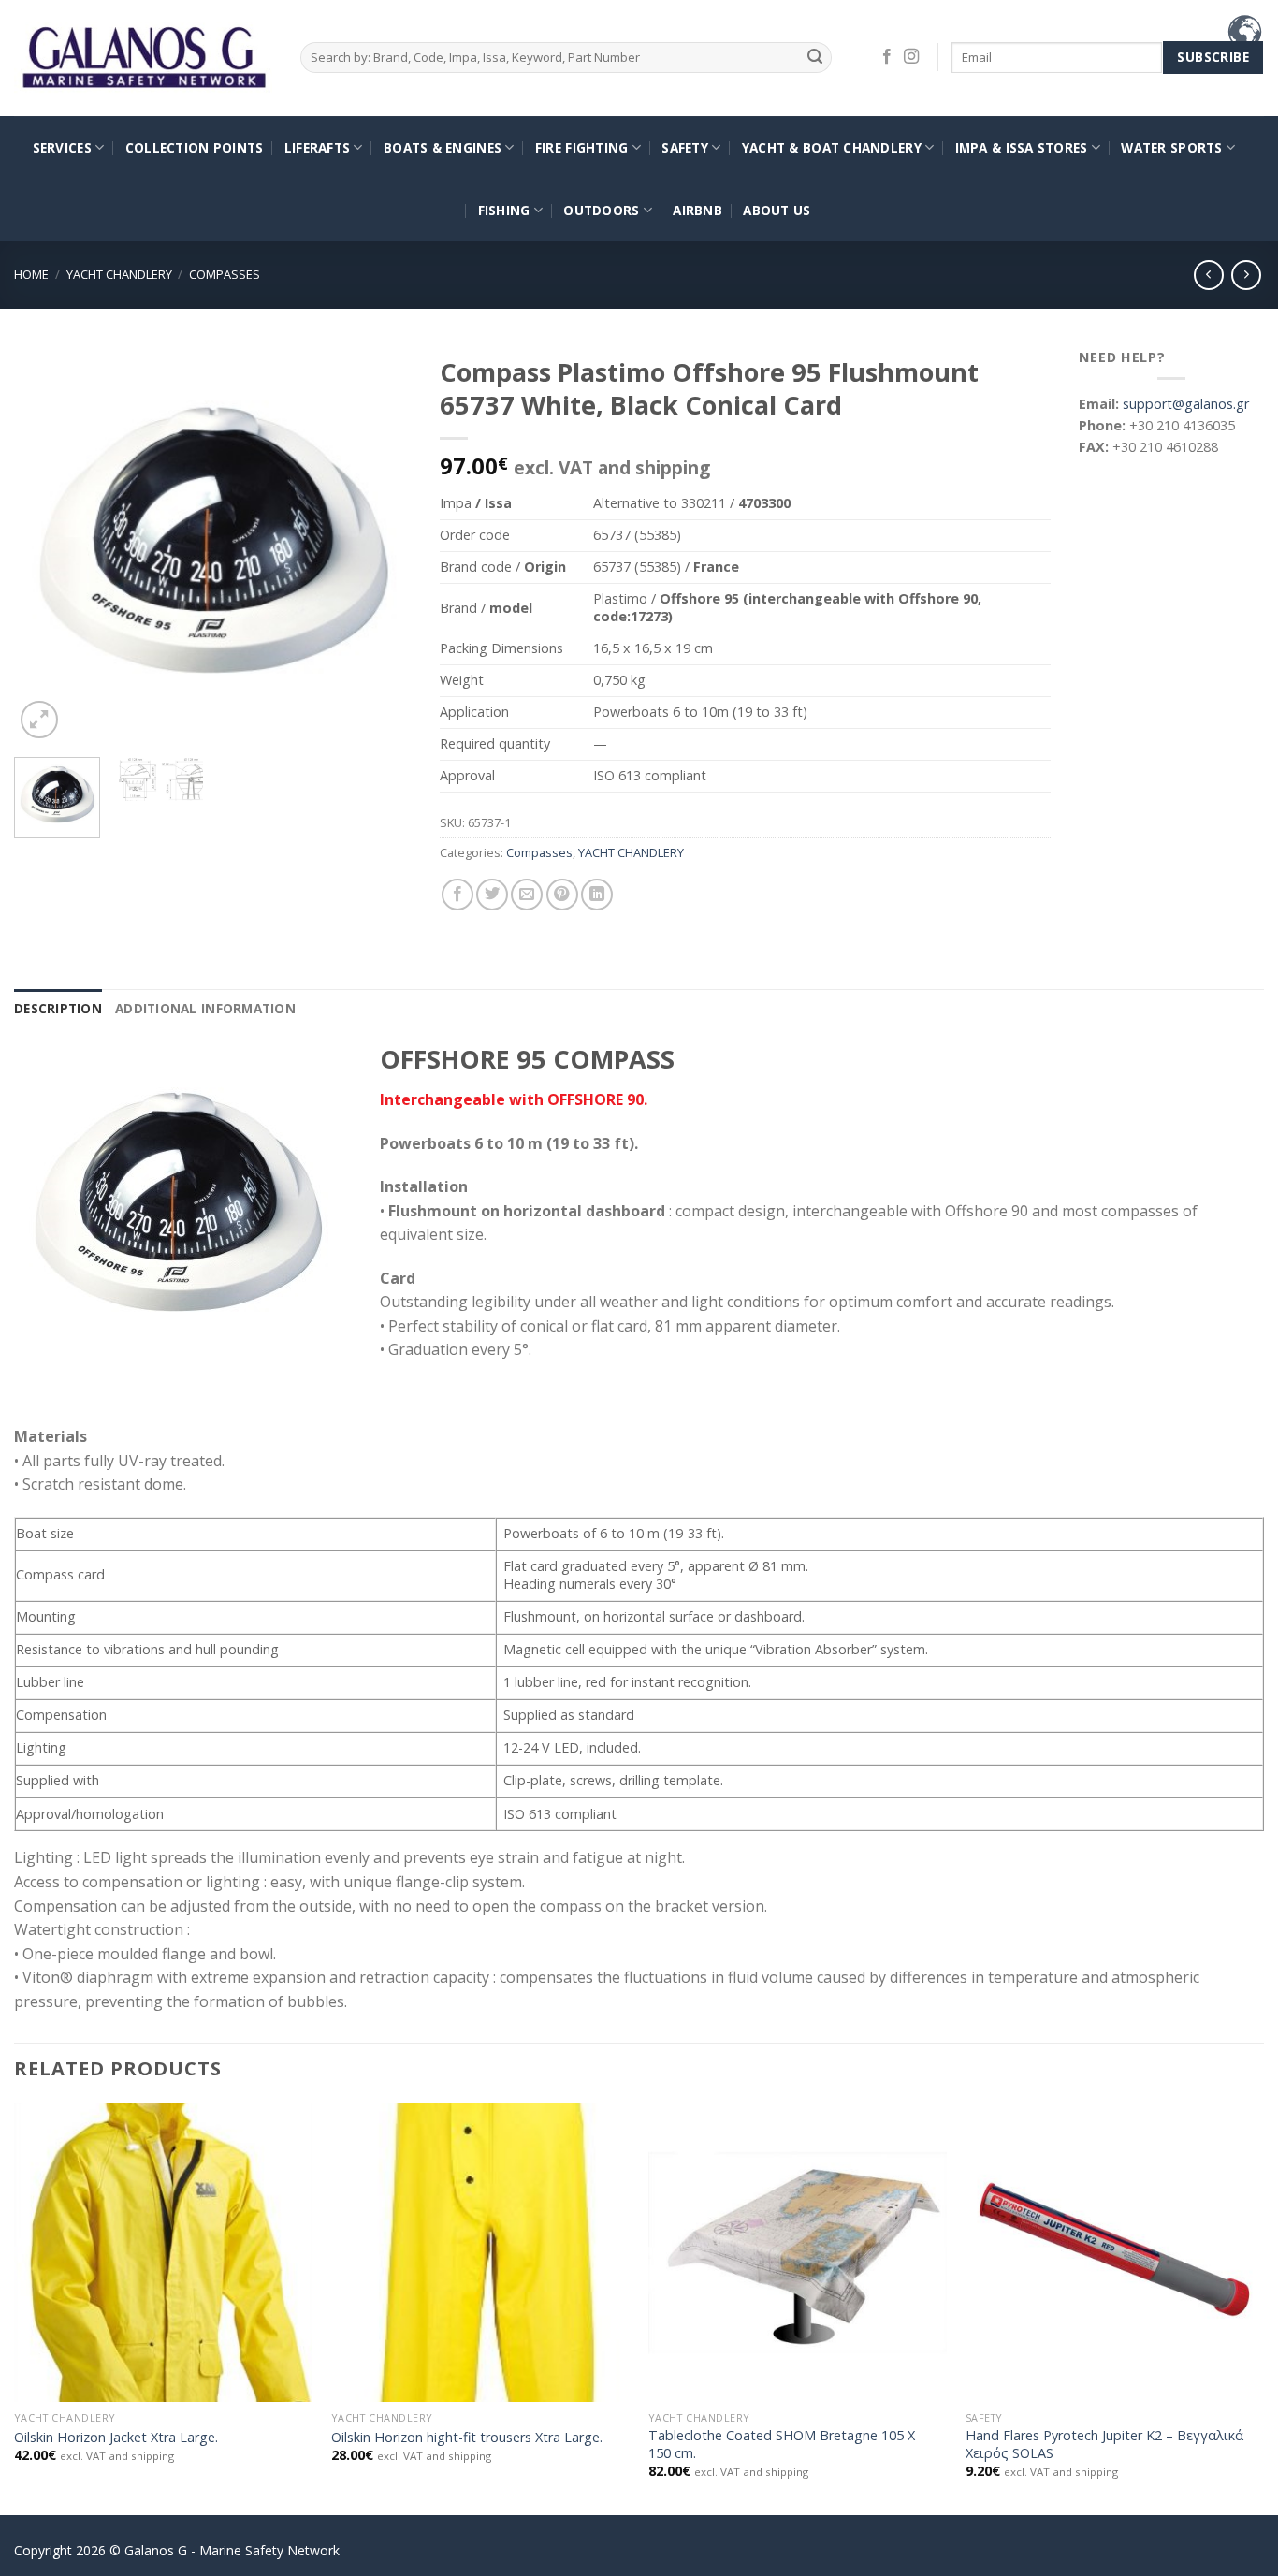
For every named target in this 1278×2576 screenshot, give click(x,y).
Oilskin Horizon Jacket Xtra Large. (116, 2438)
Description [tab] (58, 1008)
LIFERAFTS (317, 147)
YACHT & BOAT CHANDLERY (832, 147)
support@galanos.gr (1186, 404)
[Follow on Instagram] (911, 57)
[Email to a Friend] (527, 895)
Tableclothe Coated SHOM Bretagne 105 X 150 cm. (782, 2445)
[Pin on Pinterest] (562, 895)
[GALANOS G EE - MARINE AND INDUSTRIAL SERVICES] (143, 58)
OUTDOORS (601, 210)
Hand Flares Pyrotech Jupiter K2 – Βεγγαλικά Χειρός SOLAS (1104, 2445)
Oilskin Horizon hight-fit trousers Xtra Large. (467, 2438)
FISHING (504, 210)
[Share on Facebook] (457, 895)
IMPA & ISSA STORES (1022, 147)
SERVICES (62, 147)
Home (31, 274)
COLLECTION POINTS (195, 147)
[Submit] (814, 58)
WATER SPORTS (1171, 147)
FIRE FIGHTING (582, 147)
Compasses (225, 274)
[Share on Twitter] (492, 895)
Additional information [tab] (205, 1008)
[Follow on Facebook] (887, 57)
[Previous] (46, 545)
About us (777, 210)
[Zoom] (39, 720)
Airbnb (697, 210)
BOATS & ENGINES (443, 147)
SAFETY (685, 147)
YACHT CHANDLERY (119, 274)
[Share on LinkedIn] (597, 895)
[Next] (381, 545)
